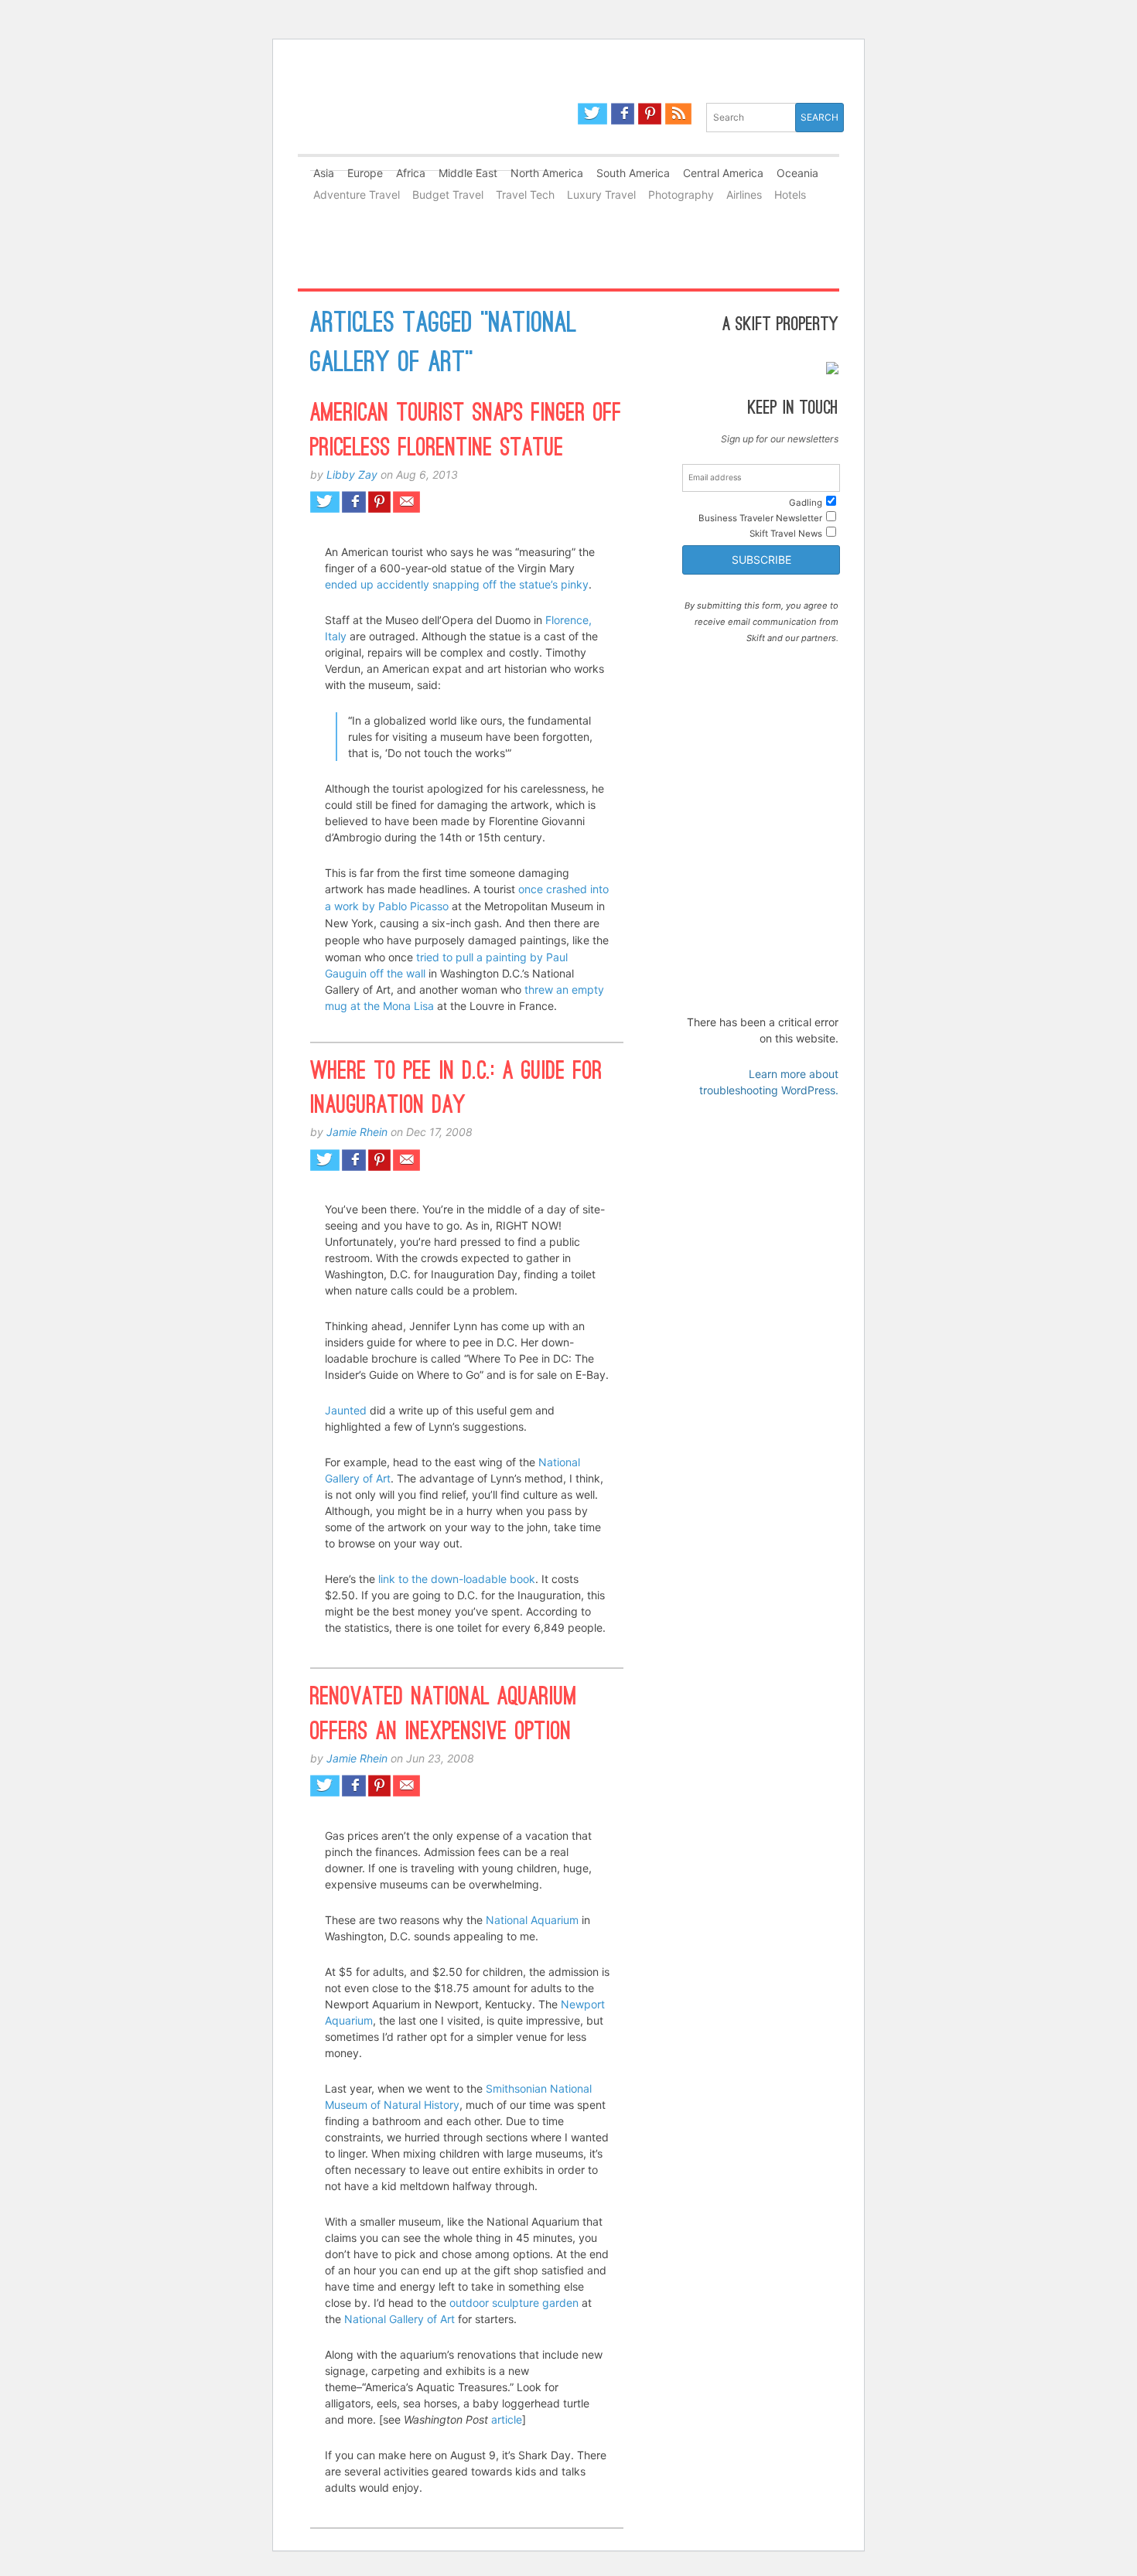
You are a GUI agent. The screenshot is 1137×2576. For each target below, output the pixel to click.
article (507, 2419)
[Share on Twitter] (325, 502)
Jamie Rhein (357, 1132)
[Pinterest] (650, 114)
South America (633, 173)
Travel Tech (525, 194)
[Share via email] (406, 502)
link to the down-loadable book (457, 1579)
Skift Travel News (786, 534)
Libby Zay (352, 474)
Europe (365, 173)
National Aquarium (532, 1920)
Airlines (744, 194)
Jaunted (347, 1410)
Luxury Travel (601, 194)
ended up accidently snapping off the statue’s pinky (457, 584)
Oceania (797, 173)
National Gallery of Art (399, 2319)
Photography (681, 194)
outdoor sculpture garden (514, 2303)
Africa (411, 173)
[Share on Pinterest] (380, 502)
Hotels (790, 194)
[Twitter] (592, 114)
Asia (324, 173)
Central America (723, 173)
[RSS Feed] (678, 114)
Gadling (433, 126)
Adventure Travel (357, 194)
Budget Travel (448, 194)
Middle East (468, 173)
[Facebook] (623, 114)
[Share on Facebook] (354, 502)
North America (547, 173)
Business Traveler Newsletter (760, 518)
